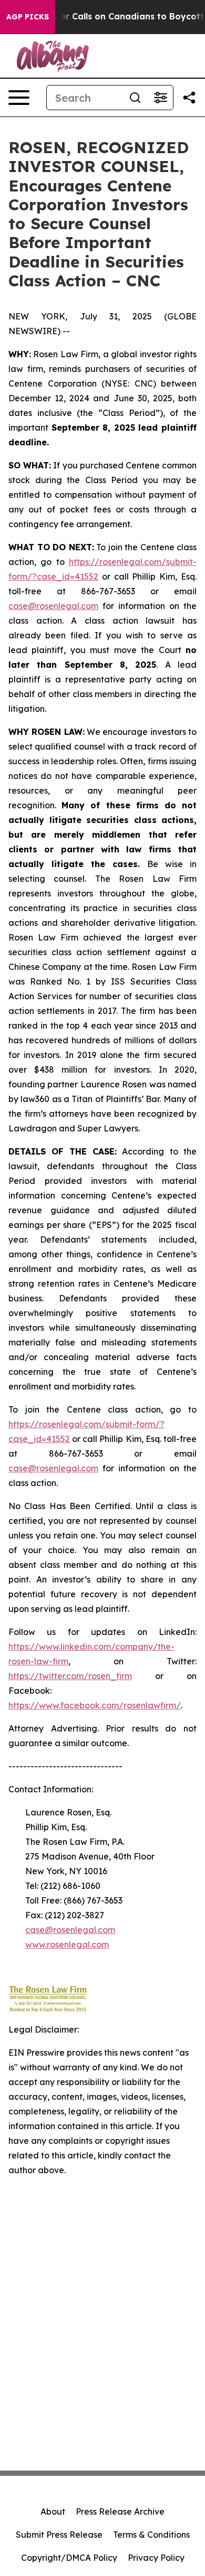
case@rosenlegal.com (53, 606)
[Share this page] (189, 98)
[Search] (135, 98)
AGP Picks (28, 17)
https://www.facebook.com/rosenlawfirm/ (95, 1705)
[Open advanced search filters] (160, 98)
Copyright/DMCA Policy (69, 2558)
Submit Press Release (59, 2535)
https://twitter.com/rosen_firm (70, 1676)
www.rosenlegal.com (67, 1944)
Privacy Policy (156, 2558)
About (53, 2511)
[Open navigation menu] (19, 98)
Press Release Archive (120, 2511)
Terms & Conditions (151, 2535)
